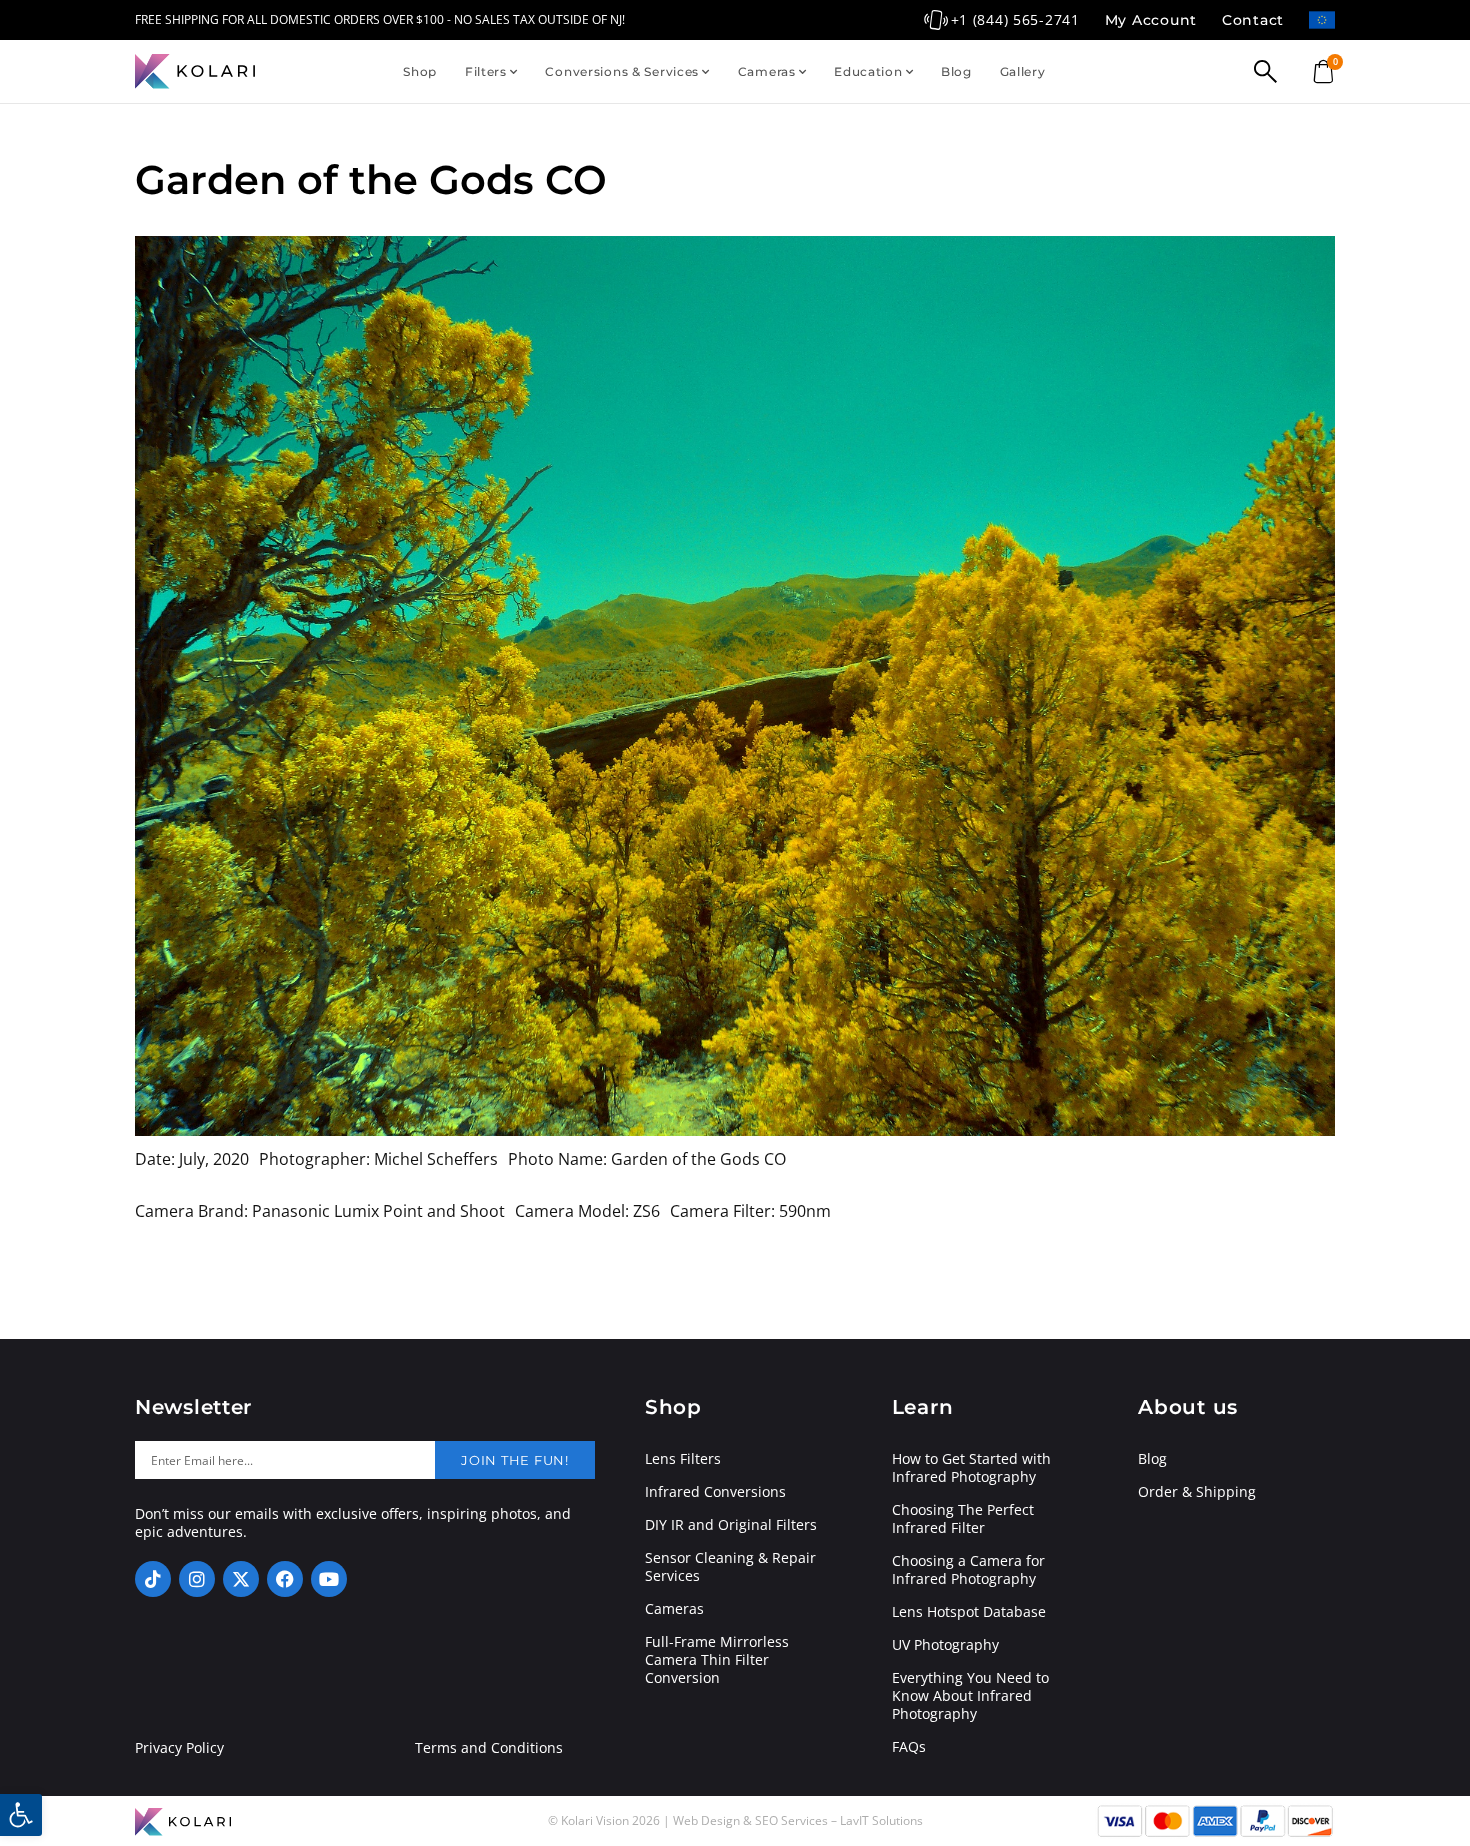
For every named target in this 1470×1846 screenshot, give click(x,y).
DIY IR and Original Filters (731, 1525)
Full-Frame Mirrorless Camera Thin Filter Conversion (717, 1660)
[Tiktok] (153, 1579)
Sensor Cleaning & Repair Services (730, 1567)
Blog (956, 71)
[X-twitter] (241, 1579)
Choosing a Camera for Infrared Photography (968, 1570)
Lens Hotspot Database (969, 1612)
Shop (420, 71)
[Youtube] (329, 1579)
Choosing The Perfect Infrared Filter (963, 1519)
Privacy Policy (179, 1748)
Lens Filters (683, 1459)
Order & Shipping (1197, 1492)
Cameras (767, 71)
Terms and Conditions (489, 1748)
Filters (486, 71)
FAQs (909, 1747)
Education (868, 71)
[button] (21, 1815)
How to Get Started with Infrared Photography (971, 1468)
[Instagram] (197, 1579)
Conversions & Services (622, 71)
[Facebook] (285, 1579)
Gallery (1023, 71)
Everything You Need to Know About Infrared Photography (970, 1696)
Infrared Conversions (715, 1492)
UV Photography (945, 1645)
